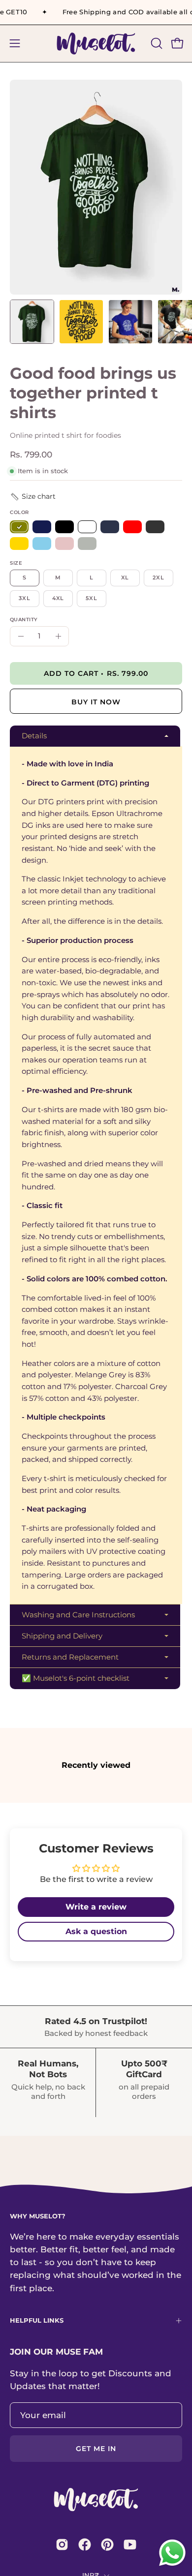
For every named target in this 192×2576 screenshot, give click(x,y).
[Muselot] (96, 44)
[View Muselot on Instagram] (62, 2545)
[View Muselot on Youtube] (130, 2545)
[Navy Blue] (110, 527)
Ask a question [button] (96, 1931)
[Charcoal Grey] (155, 527)
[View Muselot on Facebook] (85, 2545)
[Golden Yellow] (19, 544)
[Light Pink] (64, 544)
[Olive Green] (19, 527)
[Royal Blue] (42, 527)
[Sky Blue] (42, 544)
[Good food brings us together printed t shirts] (32, 322)
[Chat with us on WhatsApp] (172, 2565)
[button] (156, 43)
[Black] (64, 527)
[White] (87, 527)
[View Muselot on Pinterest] (107, 2545)
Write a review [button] (96, 1907)
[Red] (132, 527)
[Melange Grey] (87, 544)
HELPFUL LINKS (37, 2320)
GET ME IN (96, 2449)
